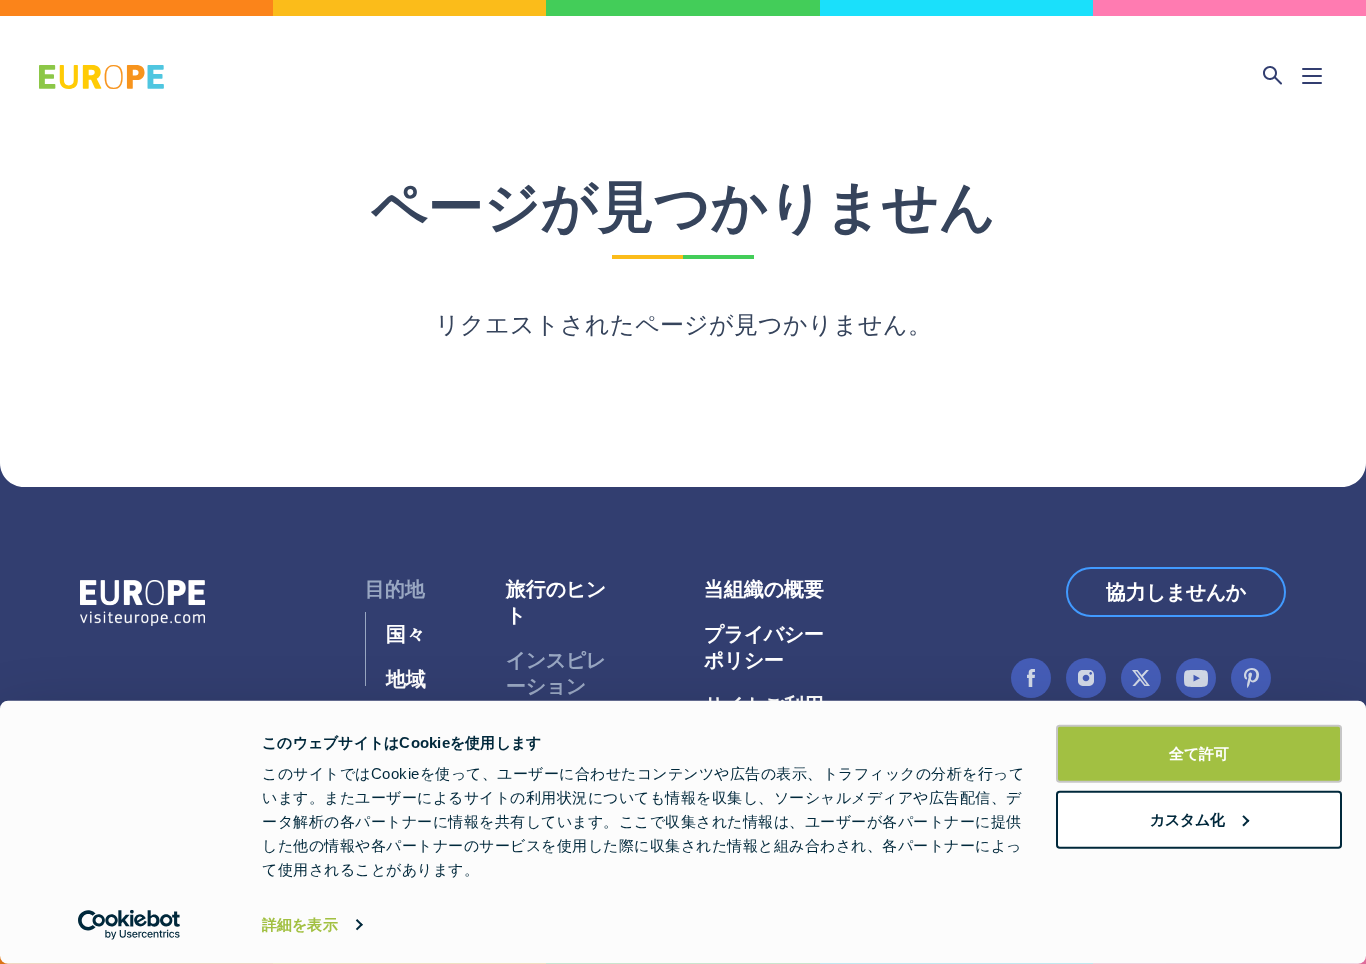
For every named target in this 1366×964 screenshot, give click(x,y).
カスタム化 (1187, 818)
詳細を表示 (300, 924)
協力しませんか (1176, 592)
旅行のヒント (556, 602)
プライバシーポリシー (764, 647)
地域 (406, 679)
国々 (406, 634)
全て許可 (1199, 753)
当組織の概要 (764, 589)
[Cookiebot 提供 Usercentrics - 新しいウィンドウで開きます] (129, 925)
